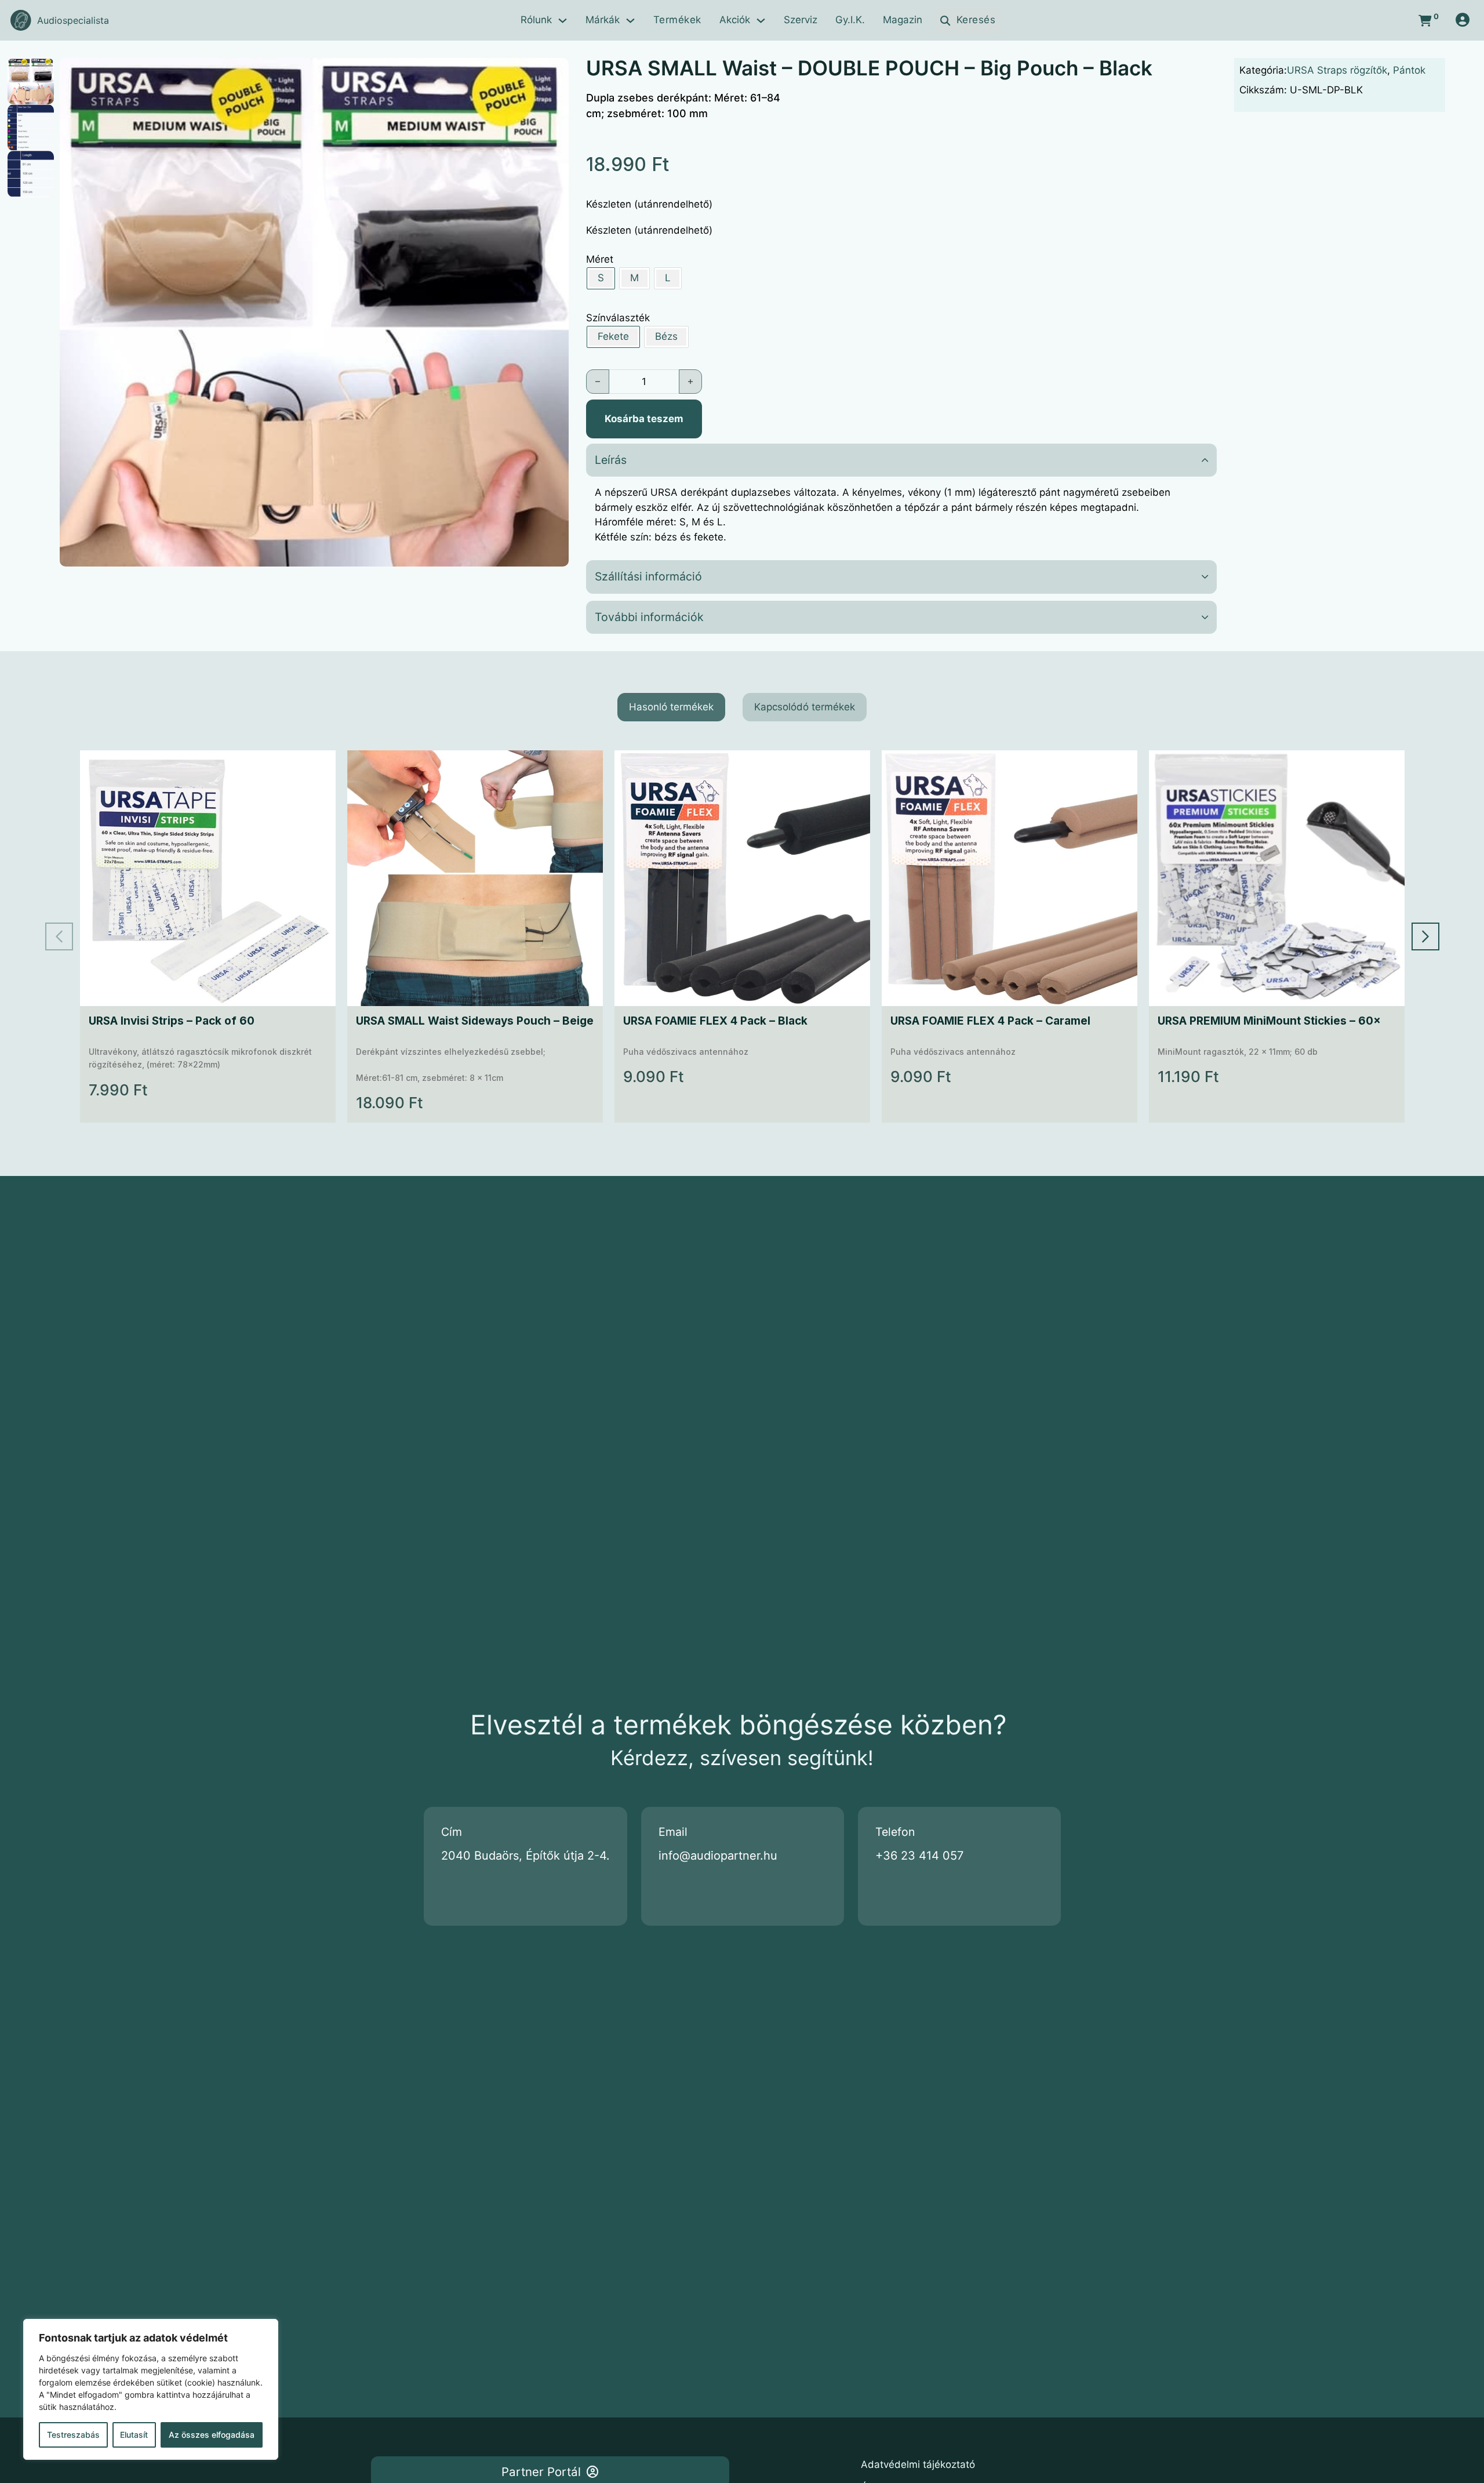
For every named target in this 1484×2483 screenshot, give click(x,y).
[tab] (671, 707)
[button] (553, 74)
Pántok (1409, 70)
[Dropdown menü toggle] (563, 21)
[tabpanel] (742, 936)
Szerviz (801, 20)
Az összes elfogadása (212, 2435)
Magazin (903, 20)
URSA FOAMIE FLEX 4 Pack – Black (715, 1021)
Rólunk (536, 20)
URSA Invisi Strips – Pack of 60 (172, 1021)
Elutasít (134, 2435)
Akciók (735, 20)
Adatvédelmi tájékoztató (918, 2464)
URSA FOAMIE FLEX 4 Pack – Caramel (990, 1021)
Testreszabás (73, 2435)
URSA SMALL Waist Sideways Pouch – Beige (475, 1021)
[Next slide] (1425, 936)
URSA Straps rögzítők (1337, 70)
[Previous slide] (59, 936)
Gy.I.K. (850, 20)
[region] (151, 2389)
